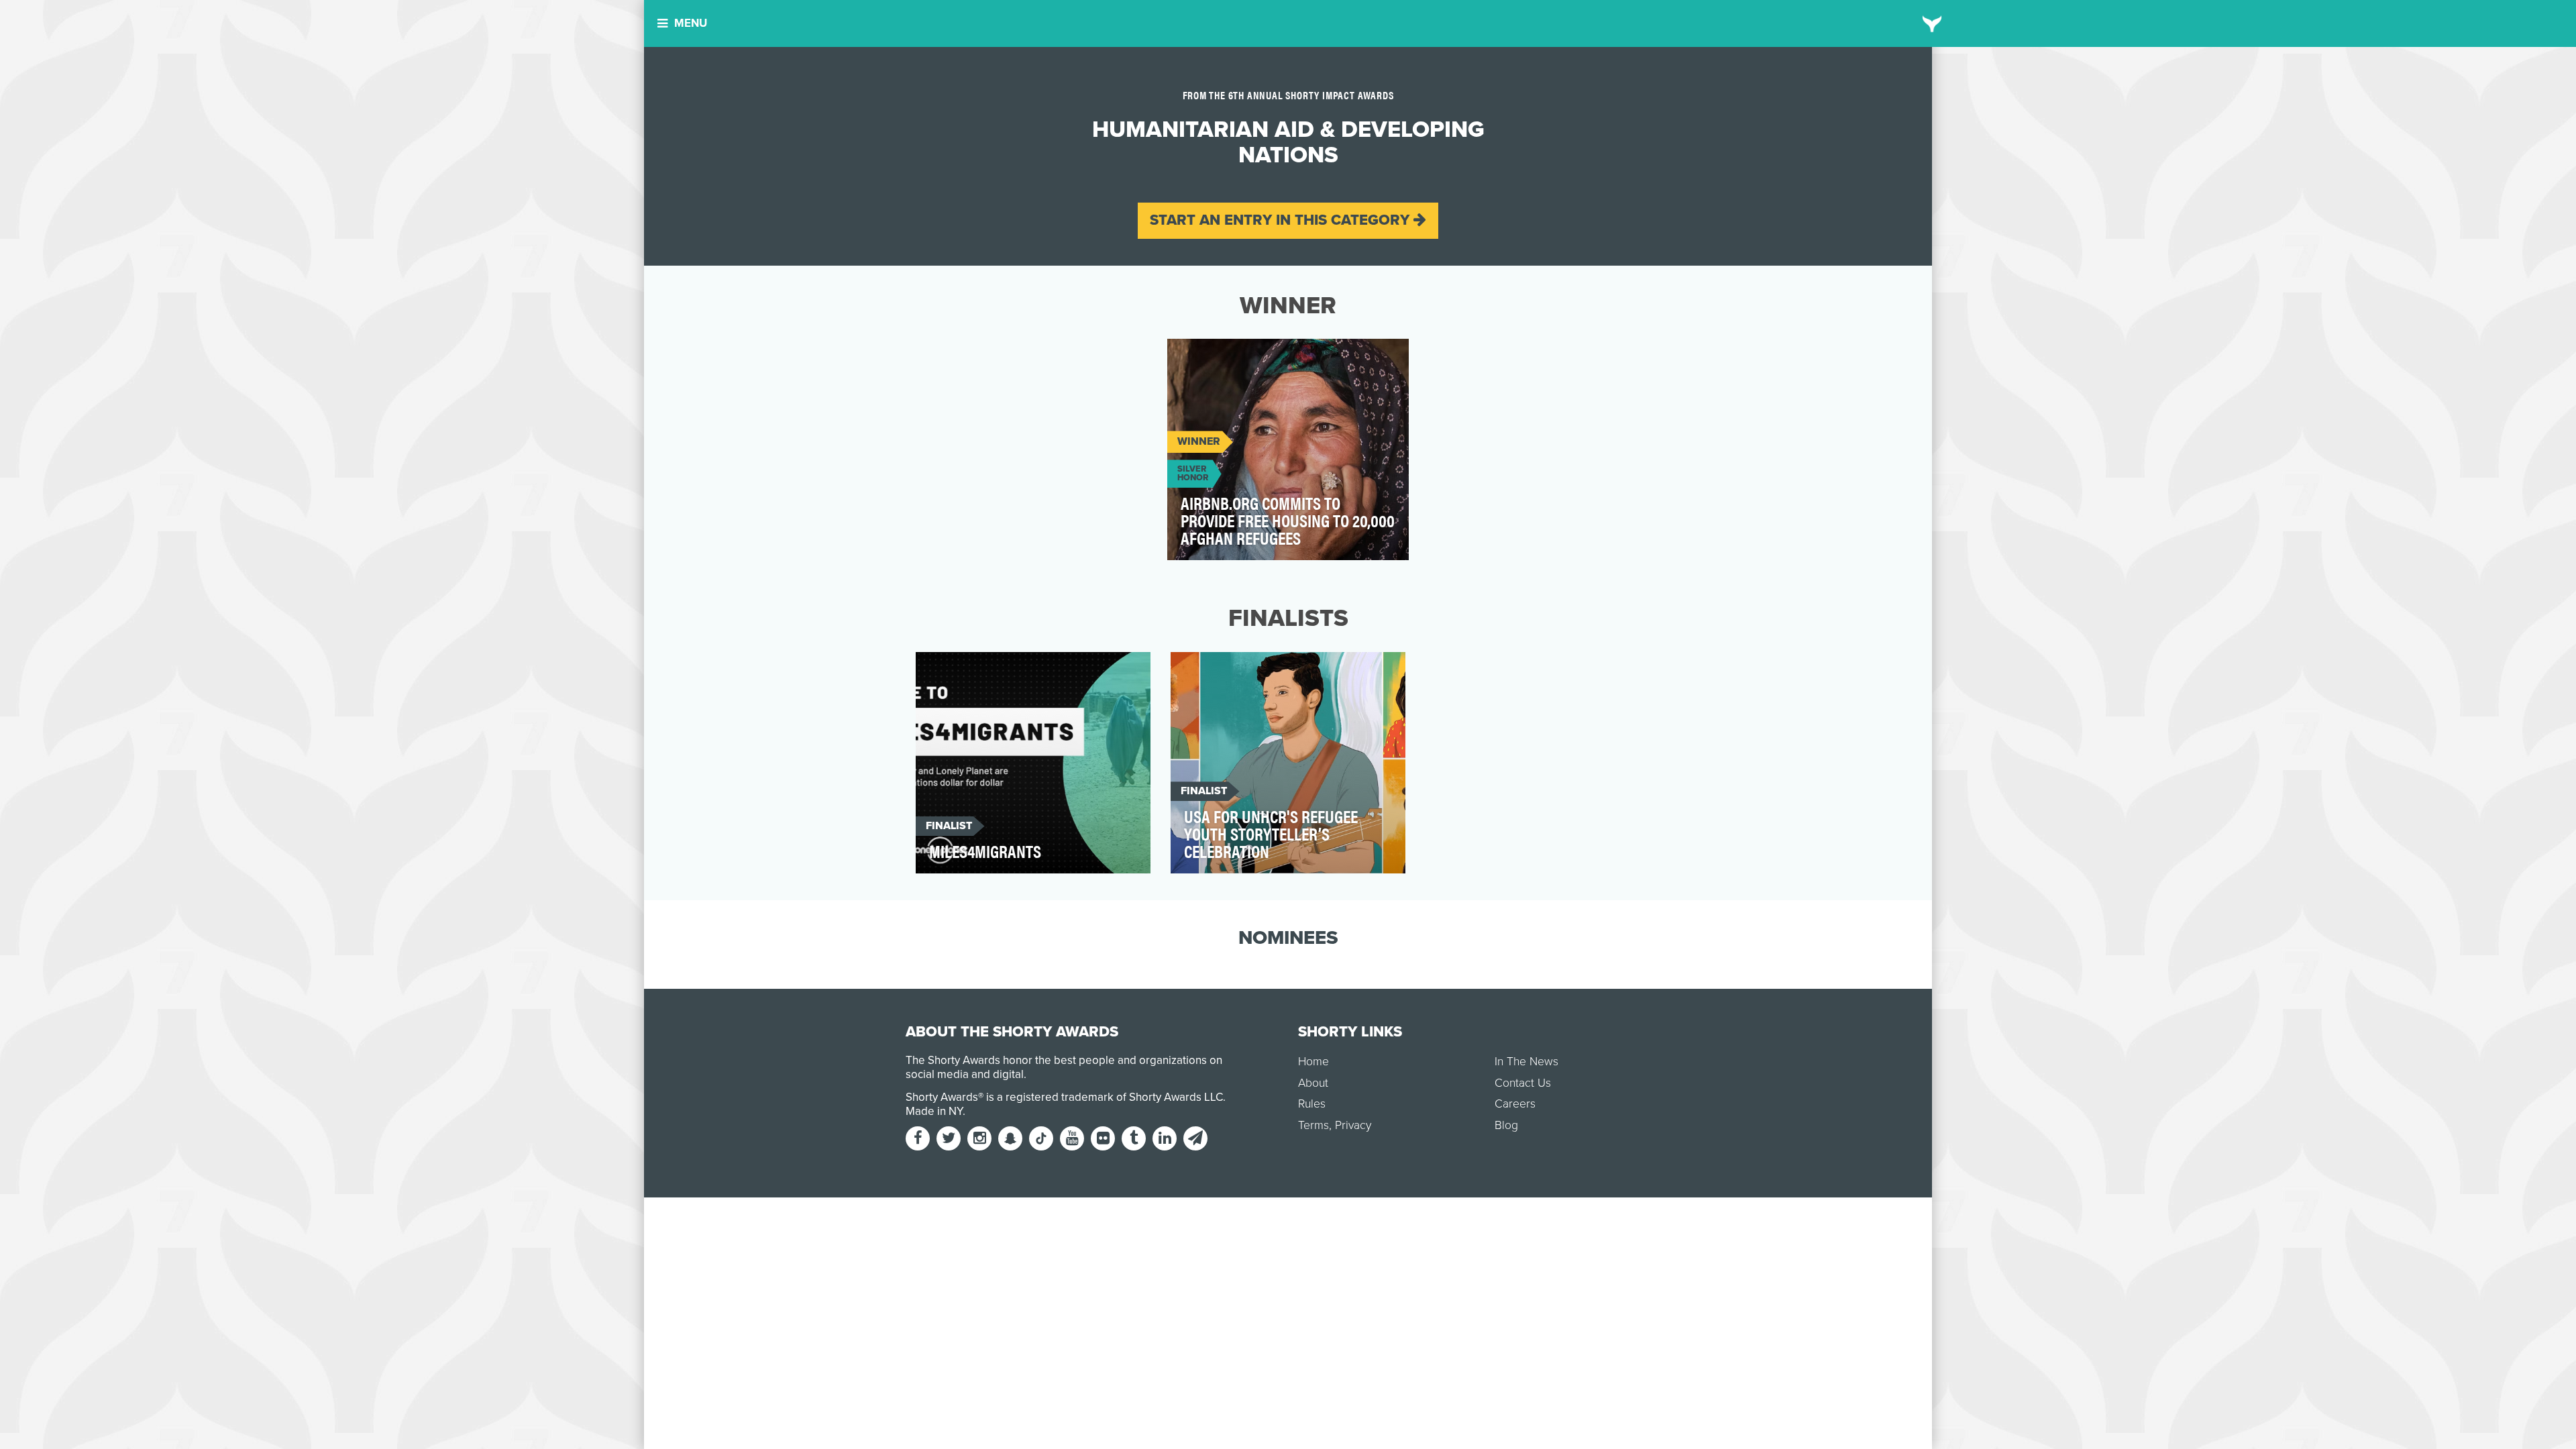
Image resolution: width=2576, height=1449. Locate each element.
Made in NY (934, 1111)
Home (1313, 1062)
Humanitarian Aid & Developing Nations (1282, 357)
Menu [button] (691, 23)
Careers (1515, 1104)
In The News (1526, 1062)
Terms (1313, 1125)
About (1313, 1083)
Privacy (1353, 1125)
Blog (1506, 1125)
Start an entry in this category (1282, 220)
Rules (1312, 1104)
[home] (1932, 23)
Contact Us (1523, 1083)
